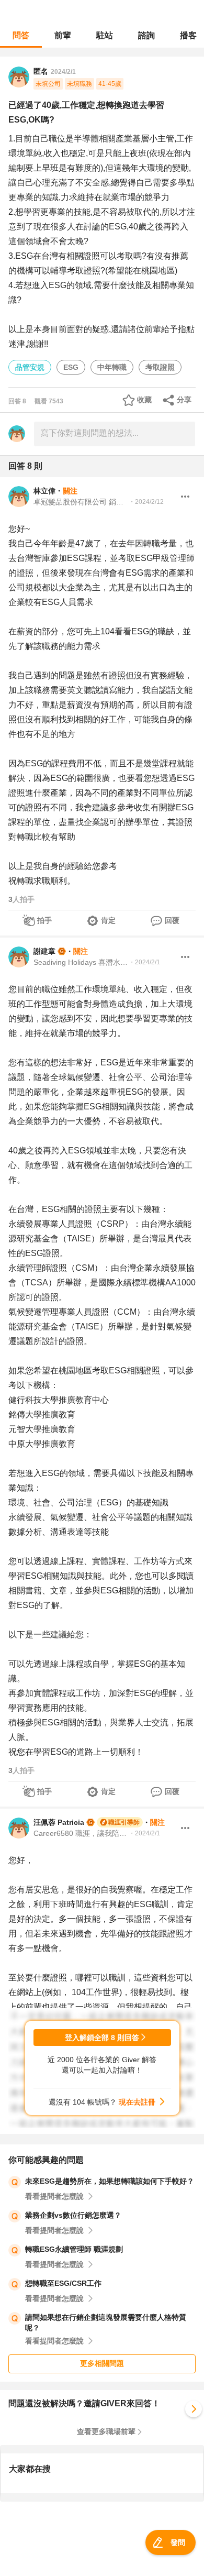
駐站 (105, 35)
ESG (71, 367)
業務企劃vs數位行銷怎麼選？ (73, 2215)
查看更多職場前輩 (106, 2431)
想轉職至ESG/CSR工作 (63, 2283)
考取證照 (160, 367)
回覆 (172, 920)
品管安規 (30, 367)
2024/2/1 (63, 72)
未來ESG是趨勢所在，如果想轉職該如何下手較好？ (110, 2181)
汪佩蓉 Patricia (59, 1822)
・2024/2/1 (144, 962)
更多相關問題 (102, 2363)
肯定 (108, 920)
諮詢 (146, 35)
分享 (184, 400)
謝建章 (44, 951)
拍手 (44, 920)
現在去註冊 (137, 2102)
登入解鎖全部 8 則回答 (102, 2038)
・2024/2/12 (146, 502)
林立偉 (44, 491)
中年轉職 (112, 367)
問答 (21, 35)
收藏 (144, 400)
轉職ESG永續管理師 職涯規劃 (74, 2249)
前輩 (63, 35)
